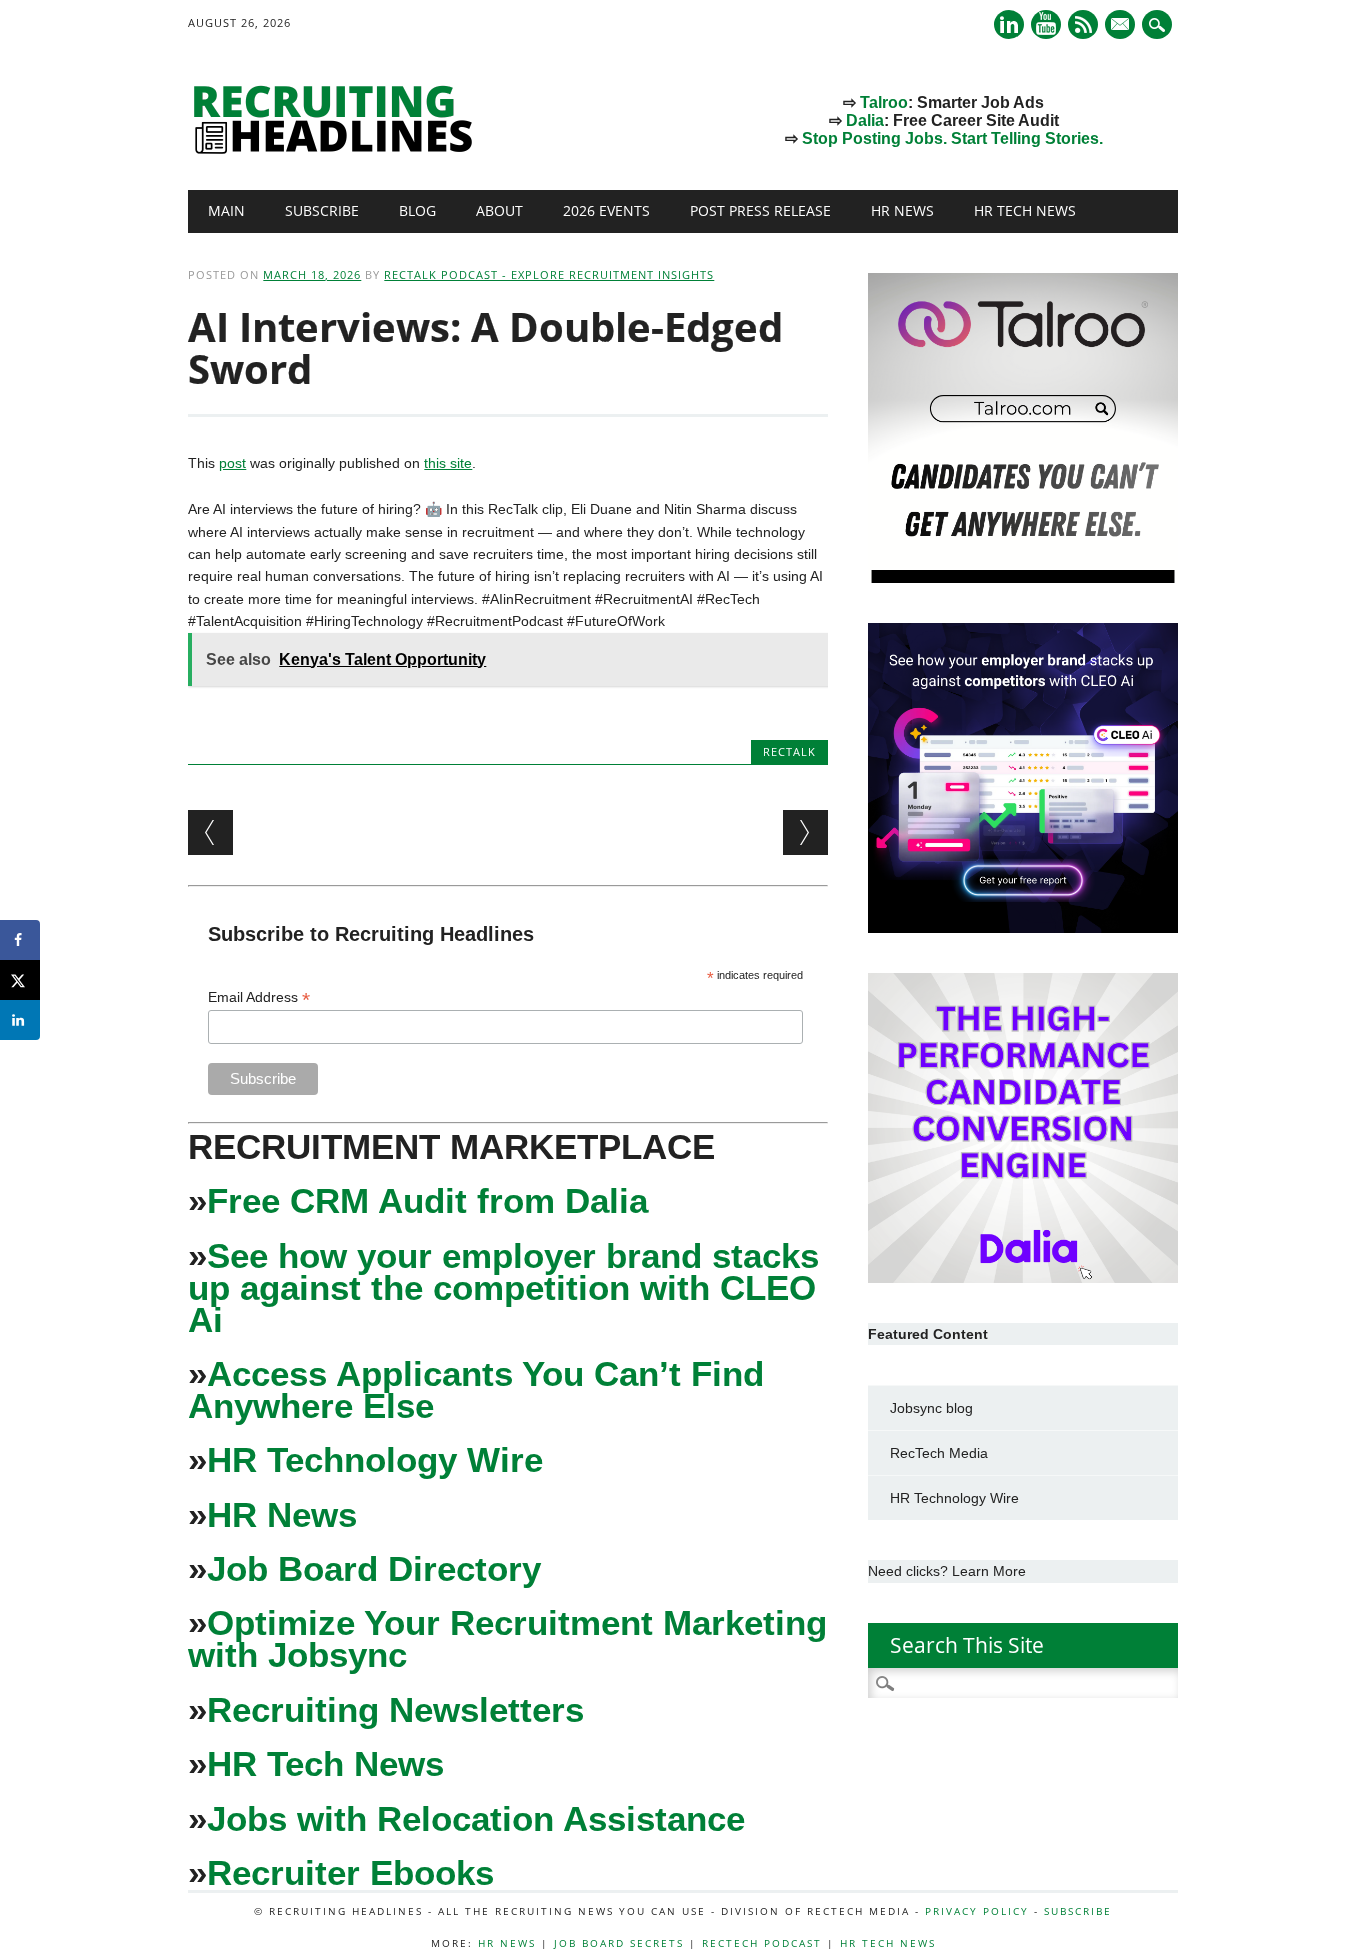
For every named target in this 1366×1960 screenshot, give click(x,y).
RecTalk (789, 751)
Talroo (884, 102)
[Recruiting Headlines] (338, 149)
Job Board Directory (374, 1568)
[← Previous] (210, 832)
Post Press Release (760, 210)
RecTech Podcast (762, 1943)
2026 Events (606, 210)
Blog (417, 210)
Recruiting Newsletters (395, 1709)
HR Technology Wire (375, 1459)
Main (226, 210)
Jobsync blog (931, 1408)
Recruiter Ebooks (350, 1872)
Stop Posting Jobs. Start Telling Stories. (952, 138)
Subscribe (322, 210)
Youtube (1046, 24)
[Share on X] (20, 980)
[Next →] (805, 832)
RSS (1083, 24)
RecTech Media (939, 1453)
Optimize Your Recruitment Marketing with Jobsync (507, 1638)
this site (448, 463)
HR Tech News (1025, 210)
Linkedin (1009, 24)
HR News (902, 210)
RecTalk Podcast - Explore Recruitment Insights (549, 274)
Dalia (865, 120)
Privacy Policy (977, 1911)
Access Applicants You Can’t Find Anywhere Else (476, 1389)
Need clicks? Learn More (947, 1571)
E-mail (1122, 26)
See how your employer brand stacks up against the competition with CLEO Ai (503, 1287)
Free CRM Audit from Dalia (427, 1200)
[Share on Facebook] (20, 940)
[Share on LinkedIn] (20, 1020)
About (499, 210)
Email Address (259, 997)
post (232, 463)
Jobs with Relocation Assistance (476, 1818)
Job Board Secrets (619, 1943)
